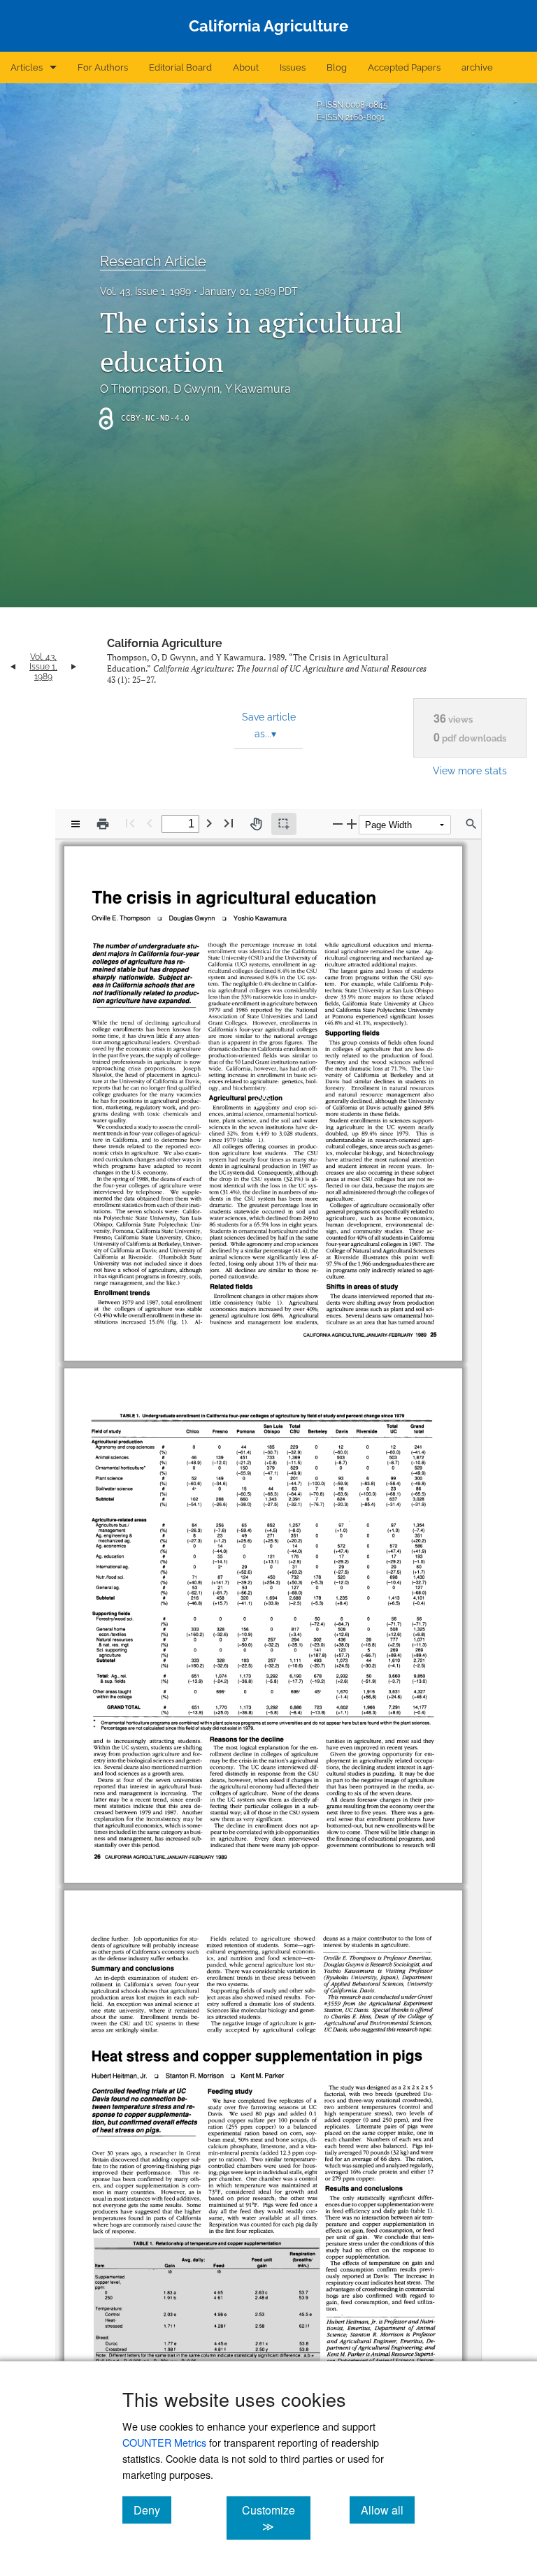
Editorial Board (180, 67)
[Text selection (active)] (284, 824)
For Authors (103, 67)
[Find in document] (471, 824)
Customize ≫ (276, 2518)
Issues (293, 67)
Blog (337, 67)
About (246, 67)
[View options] (76, 824)
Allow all (388, 2510)
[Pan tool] (256, 824)
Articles (27, 67)
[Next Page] (209, 823)
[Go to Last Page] (229, 823)
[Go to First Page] (130, 823)
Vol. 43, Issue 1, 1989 (145, 291)
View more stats (470, 770)
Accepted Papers (404, 67)
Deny (152, 2510)
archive (477, 67)
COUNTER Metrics (164, 2442)
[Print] (103, 824)
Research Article (153, 261)
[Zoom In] (352, 824)
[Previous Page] (150, 823)
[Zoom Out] (338, 824)
